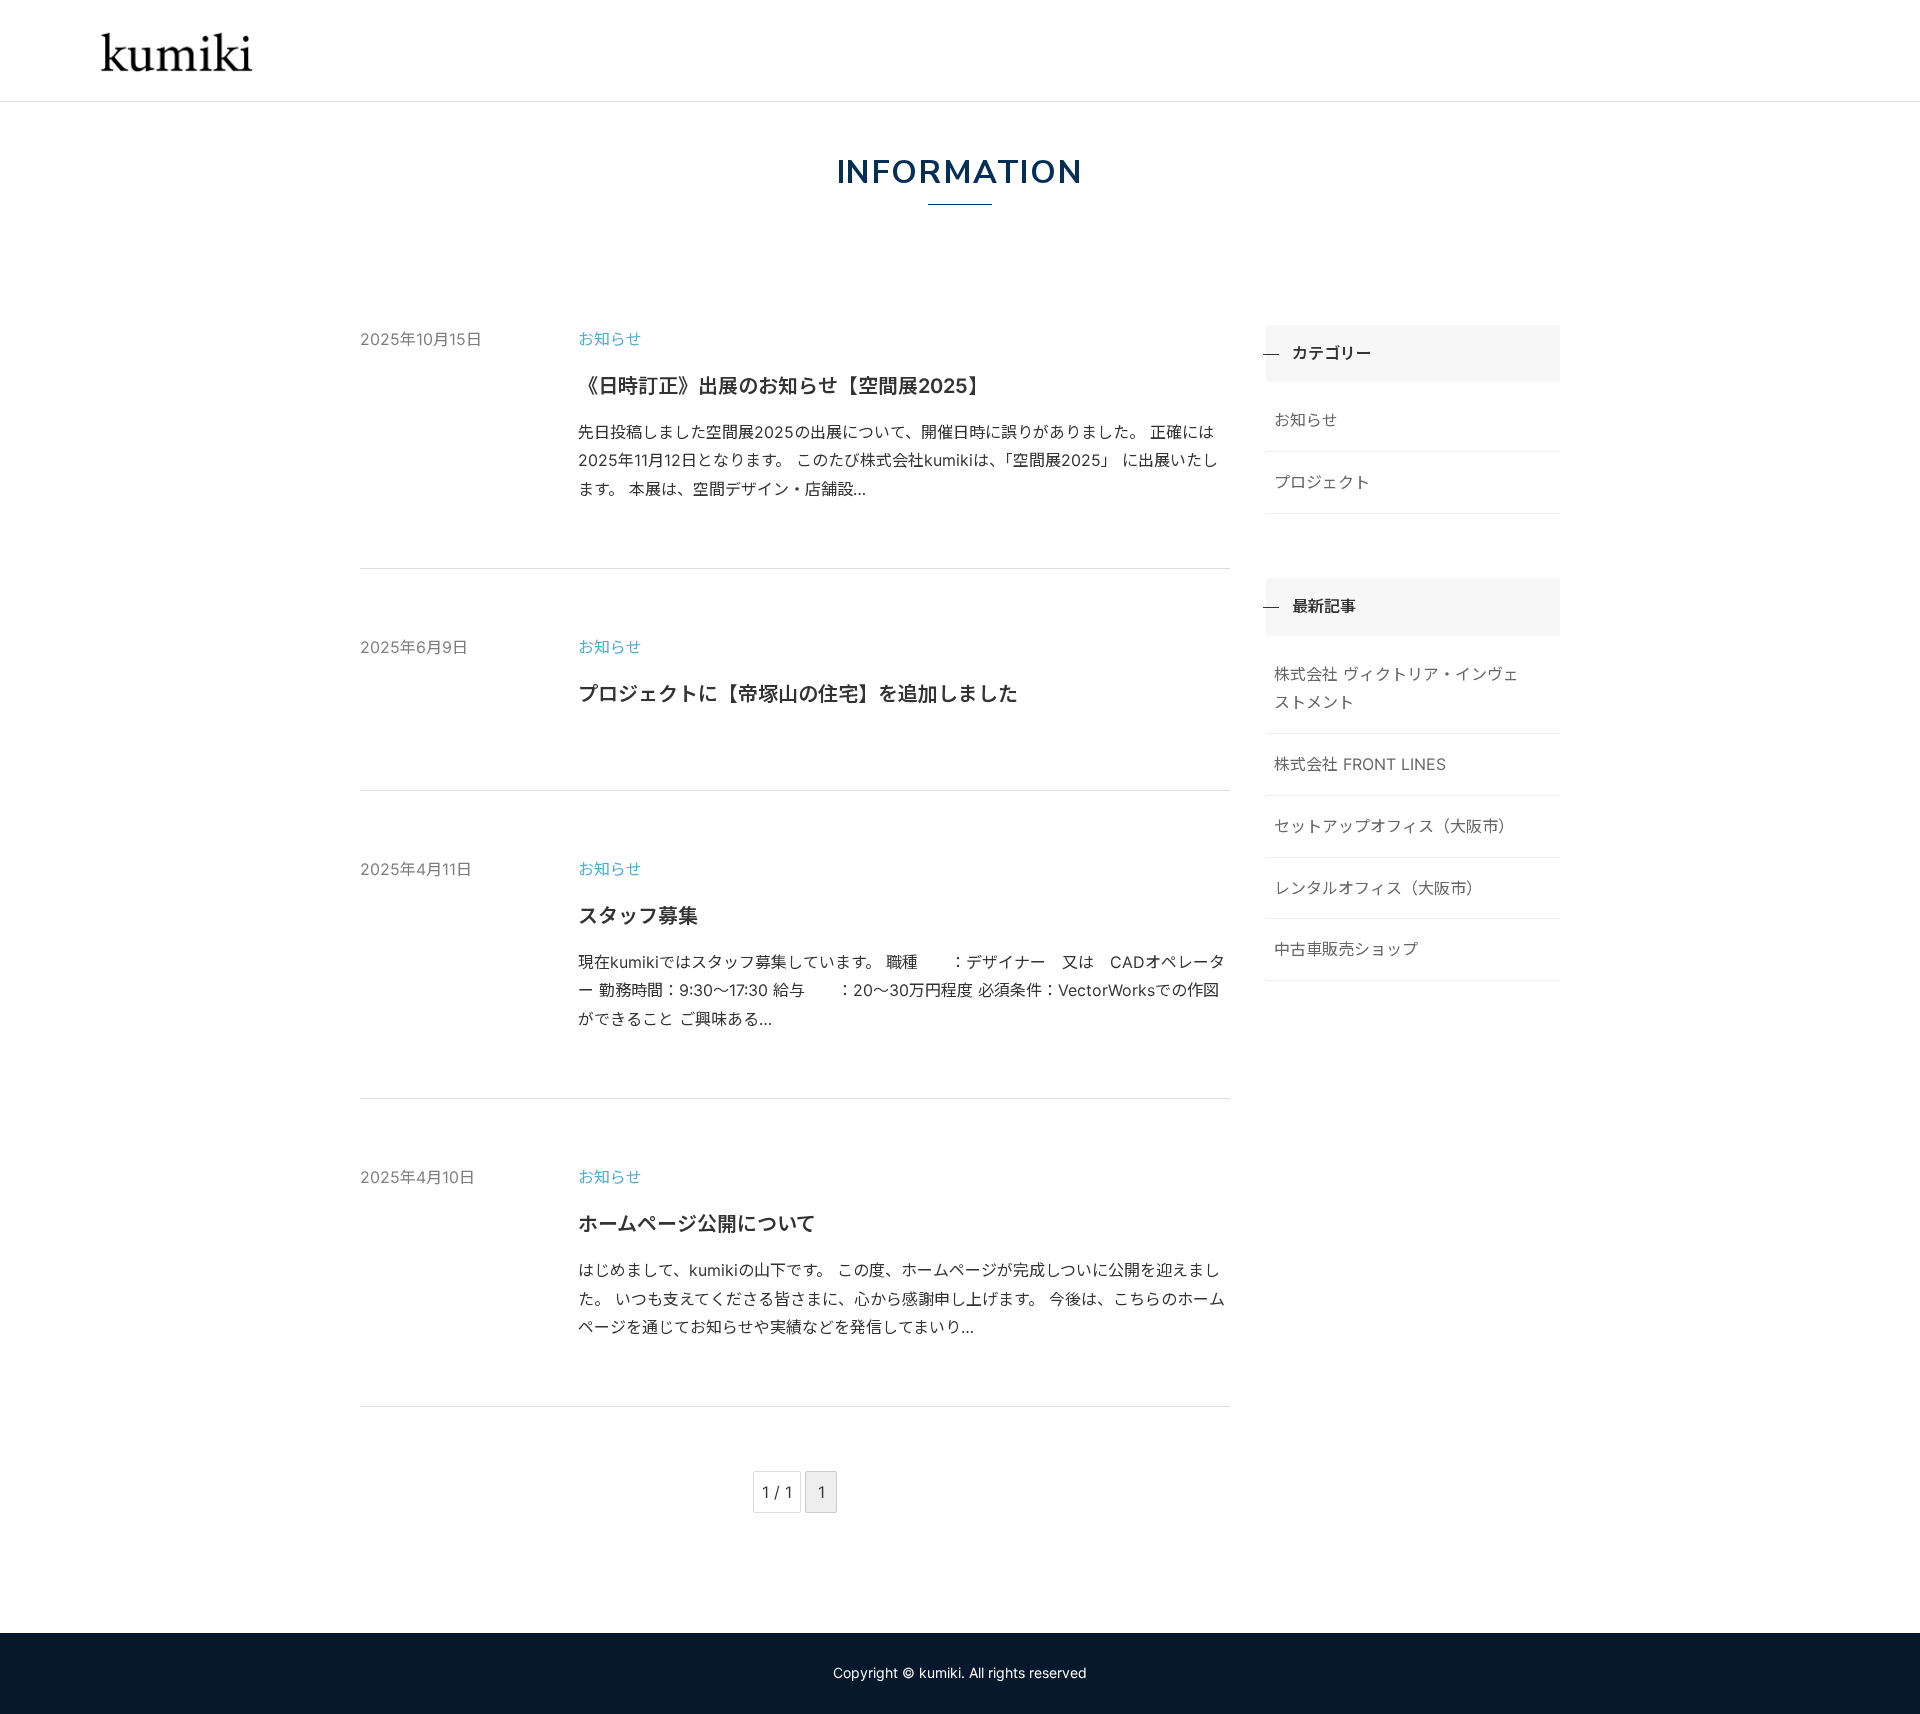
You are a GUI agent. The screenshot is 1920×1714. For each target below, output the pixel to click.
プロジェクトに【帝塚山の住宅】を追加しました (798, 694)
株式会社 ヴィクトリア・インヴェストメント (1396, 688)
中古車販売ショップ (1346, 949)
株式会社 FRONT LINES (1360, 764)
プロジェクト (1322, 482)
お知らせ (610, 339)
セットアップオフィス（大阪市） (1394, 826)
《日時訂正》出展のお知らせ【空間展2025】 (783, 386)
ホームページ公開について (697, 1224)
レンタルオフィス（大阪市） (1378, 888)
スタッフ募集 (638, 916)
